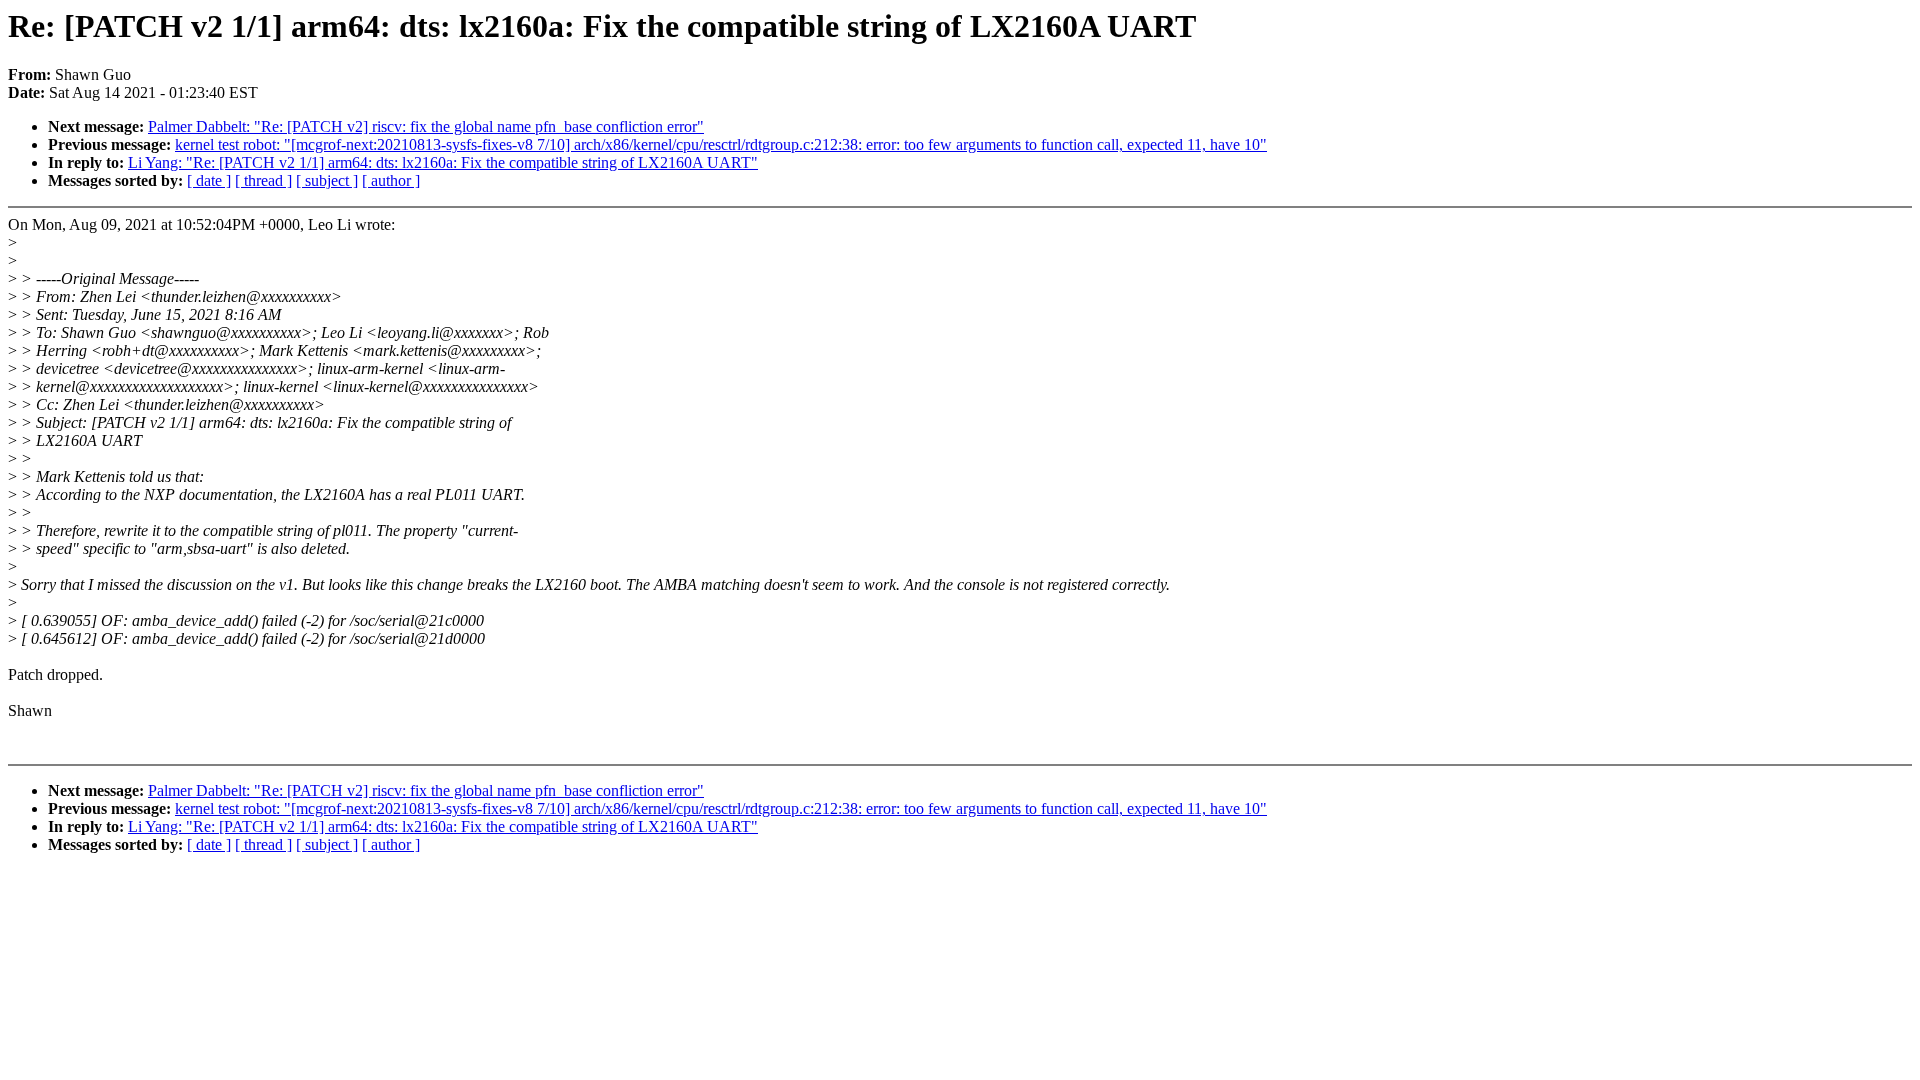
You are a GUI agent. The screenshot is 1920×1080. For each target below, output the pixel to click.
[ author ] (391, 180)
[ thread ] (263, 180)
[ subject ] (327, 180)
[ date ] (209, 180)
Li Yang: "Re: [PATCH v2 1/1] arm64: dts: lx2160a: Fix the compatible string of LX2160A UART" (443, 162)
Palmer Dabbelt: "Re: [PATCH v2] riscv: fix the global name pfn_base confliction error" (426, 126)
